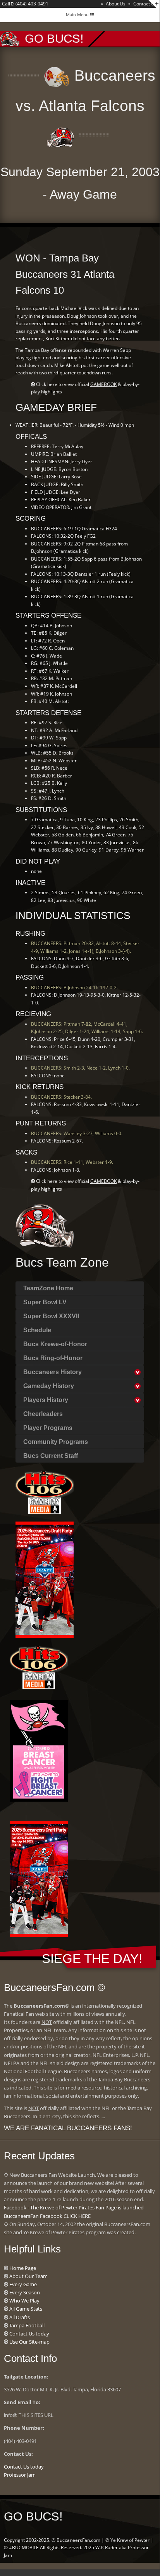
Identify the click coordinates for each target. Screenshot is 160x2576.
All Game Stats (26, 2309)
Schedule (37, 1330)
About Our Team (28, 2276)
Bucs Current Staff (51, 1456)
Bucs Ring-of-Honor (53, 1358)
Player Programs (48, 1428)
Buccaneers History (52, 1372)
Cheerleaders (43, 1414)
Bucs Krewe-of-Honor (55, 1344)
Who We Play (24, 2301)
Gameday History (49, 1386)
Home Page (23, 2268)
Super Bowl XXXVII (51, 1316)
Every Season (25, 2292)
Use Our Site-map (29, 2342)
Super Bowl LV (45, 1302)
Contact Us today (29, 2334)
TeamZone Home (48, 1288)
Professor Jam (20, 2475)
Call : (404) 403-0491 (25, 4)
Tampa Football (27, 2325)
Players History (46, 1400)
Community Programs (56, 1442)
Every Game (23, 2284)
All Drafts (20, 2317)
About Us (116, 4)
